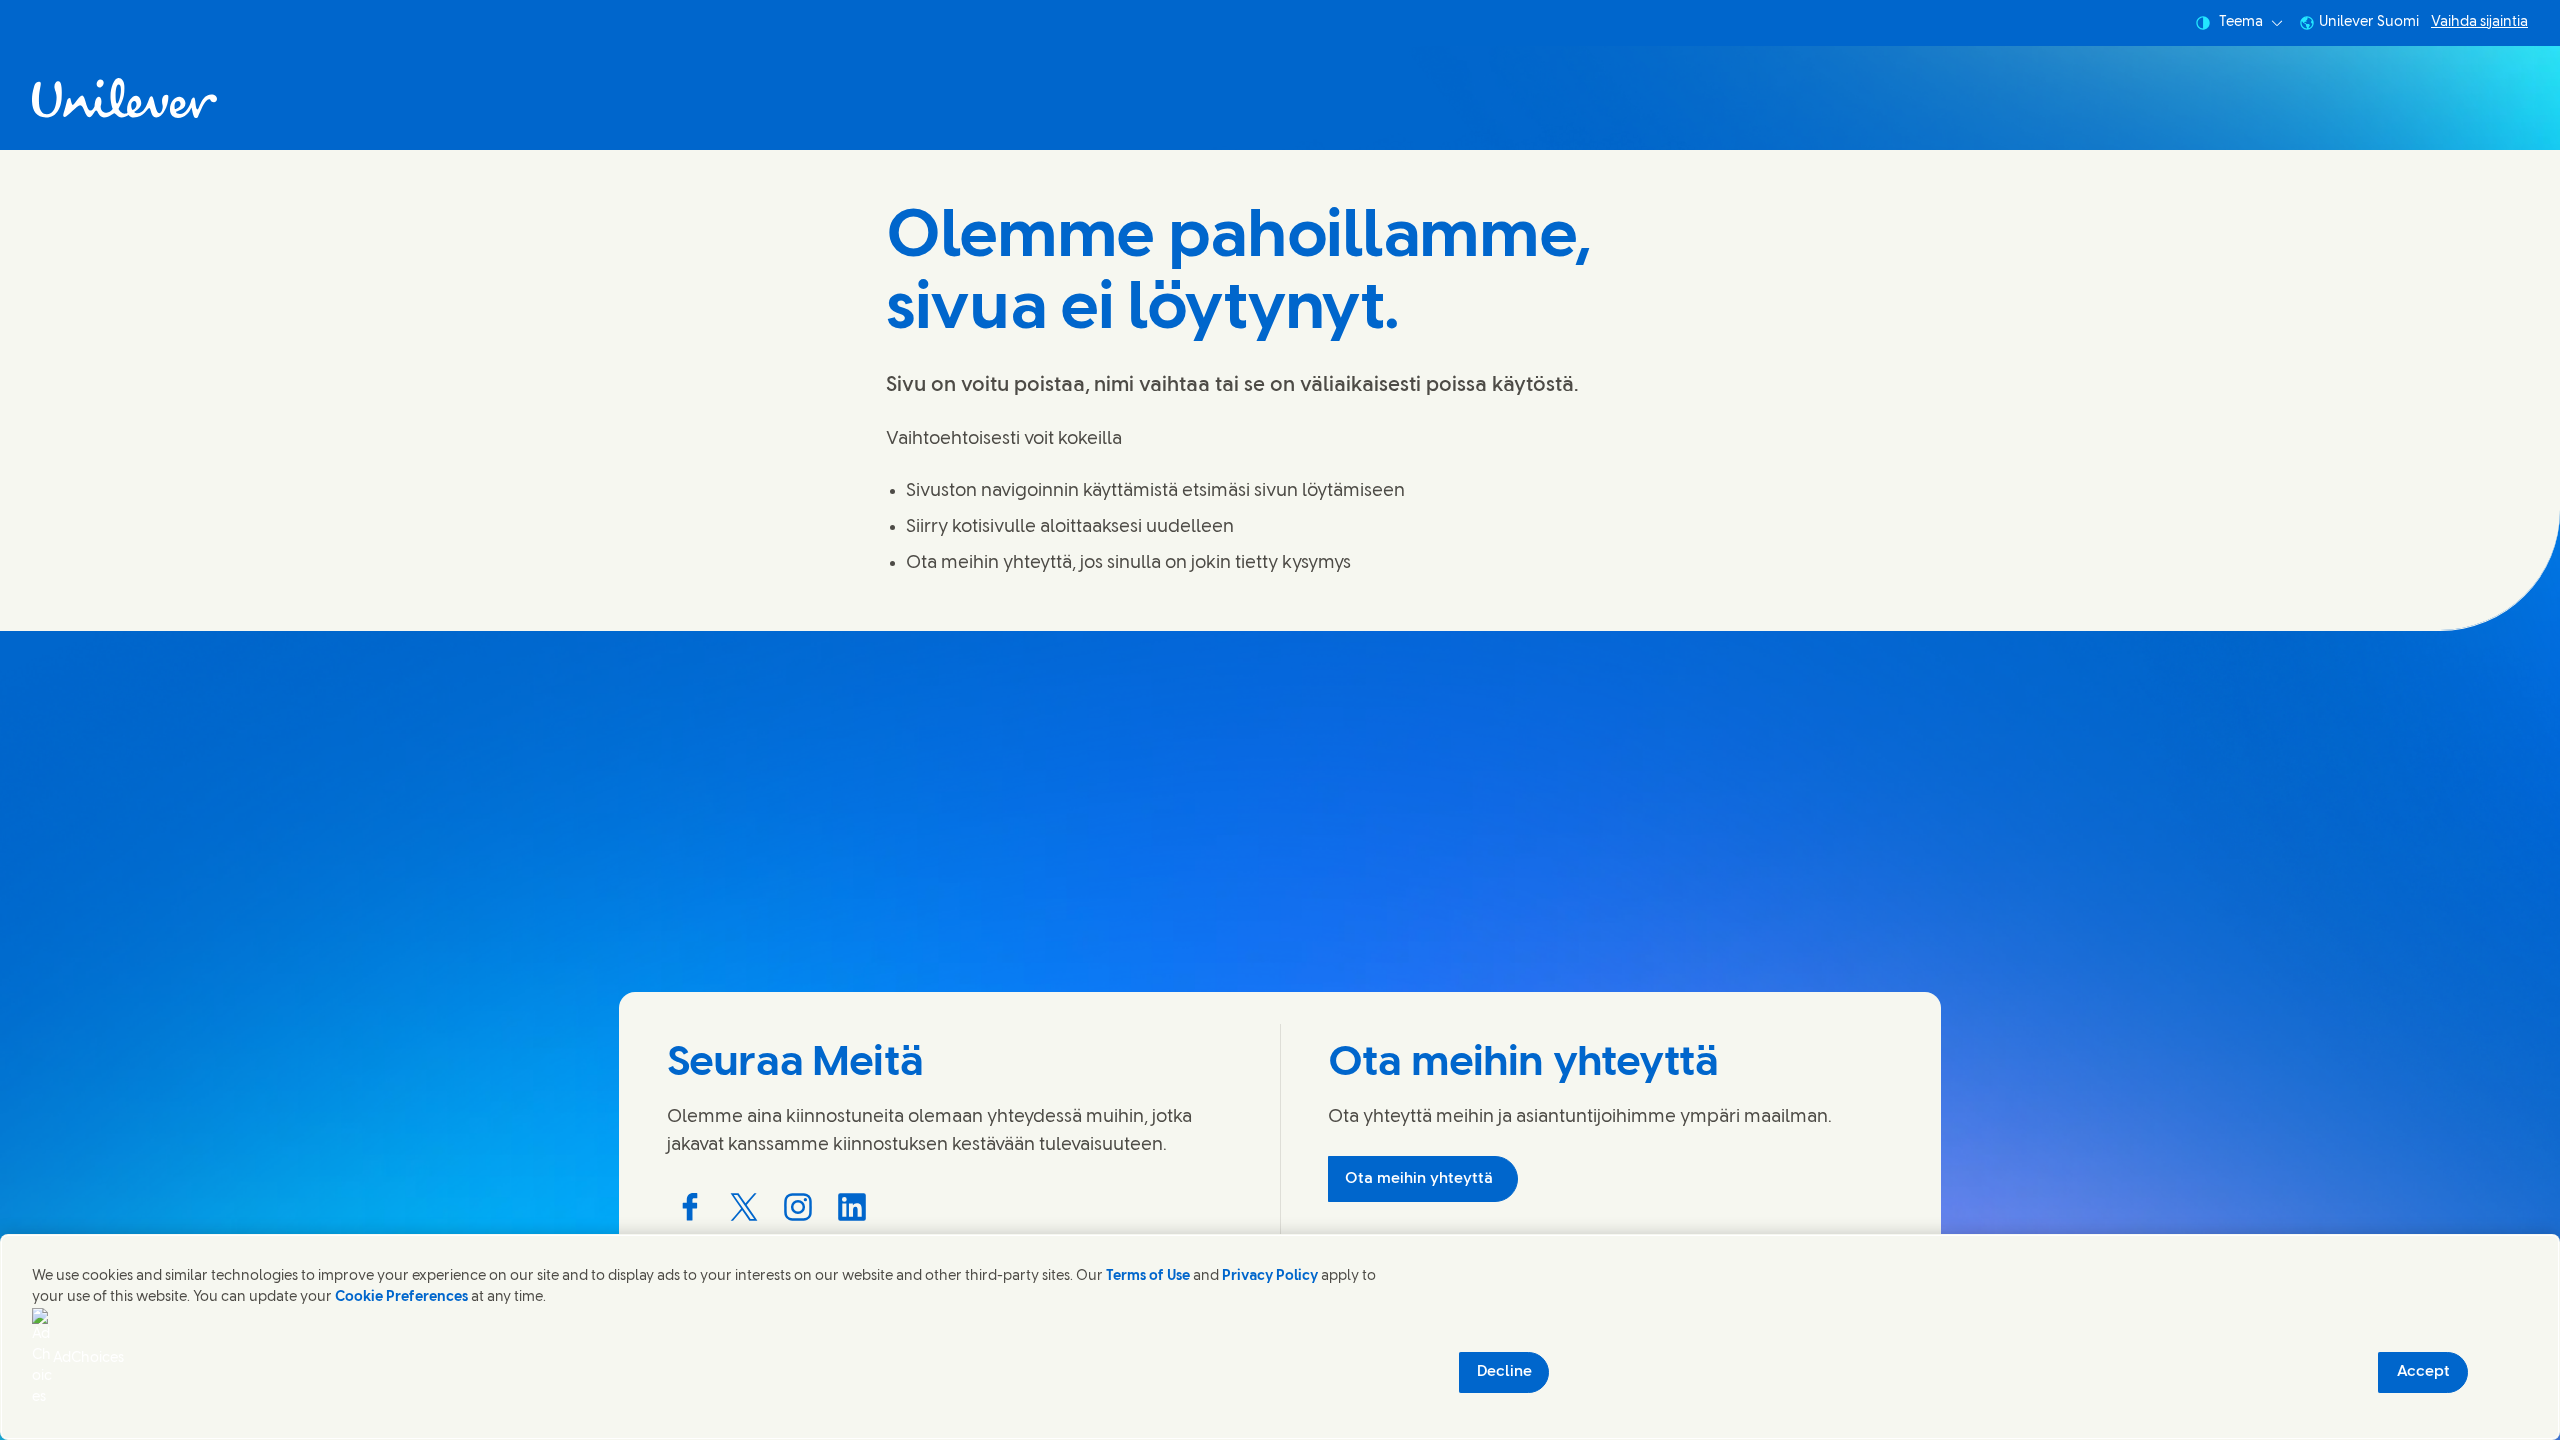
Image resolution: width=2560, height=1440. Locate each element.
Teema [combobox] (2241, 22)
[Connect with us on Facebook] (690, 1207)
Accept (2423, 1372)
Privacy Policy (1270, 1276)
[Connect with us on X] (744, 1207)
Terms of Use (1148, 1276)
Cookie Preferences (401, 1297)
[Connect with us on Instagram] (798, 1207)
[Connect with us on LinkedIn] (852, 1207)
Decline (1504, 1372)
